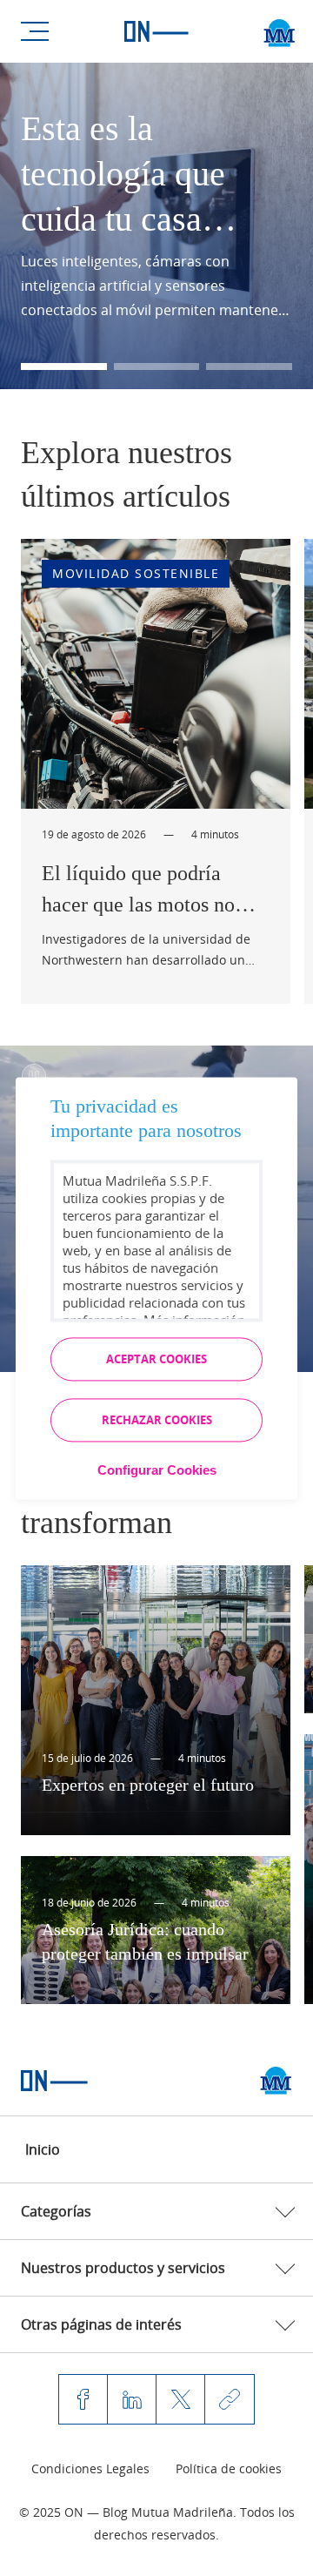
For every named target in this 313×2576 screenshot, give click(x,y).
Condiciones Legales (90, 2468)
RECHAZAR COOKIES (157, 1420)
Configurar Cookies (157, 1470)
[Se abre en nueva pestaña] (276, 2081)
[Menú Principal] (35, 31)
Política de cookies (229, 2468)
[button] (64, 367)
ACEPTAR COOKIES (156, 1359)
